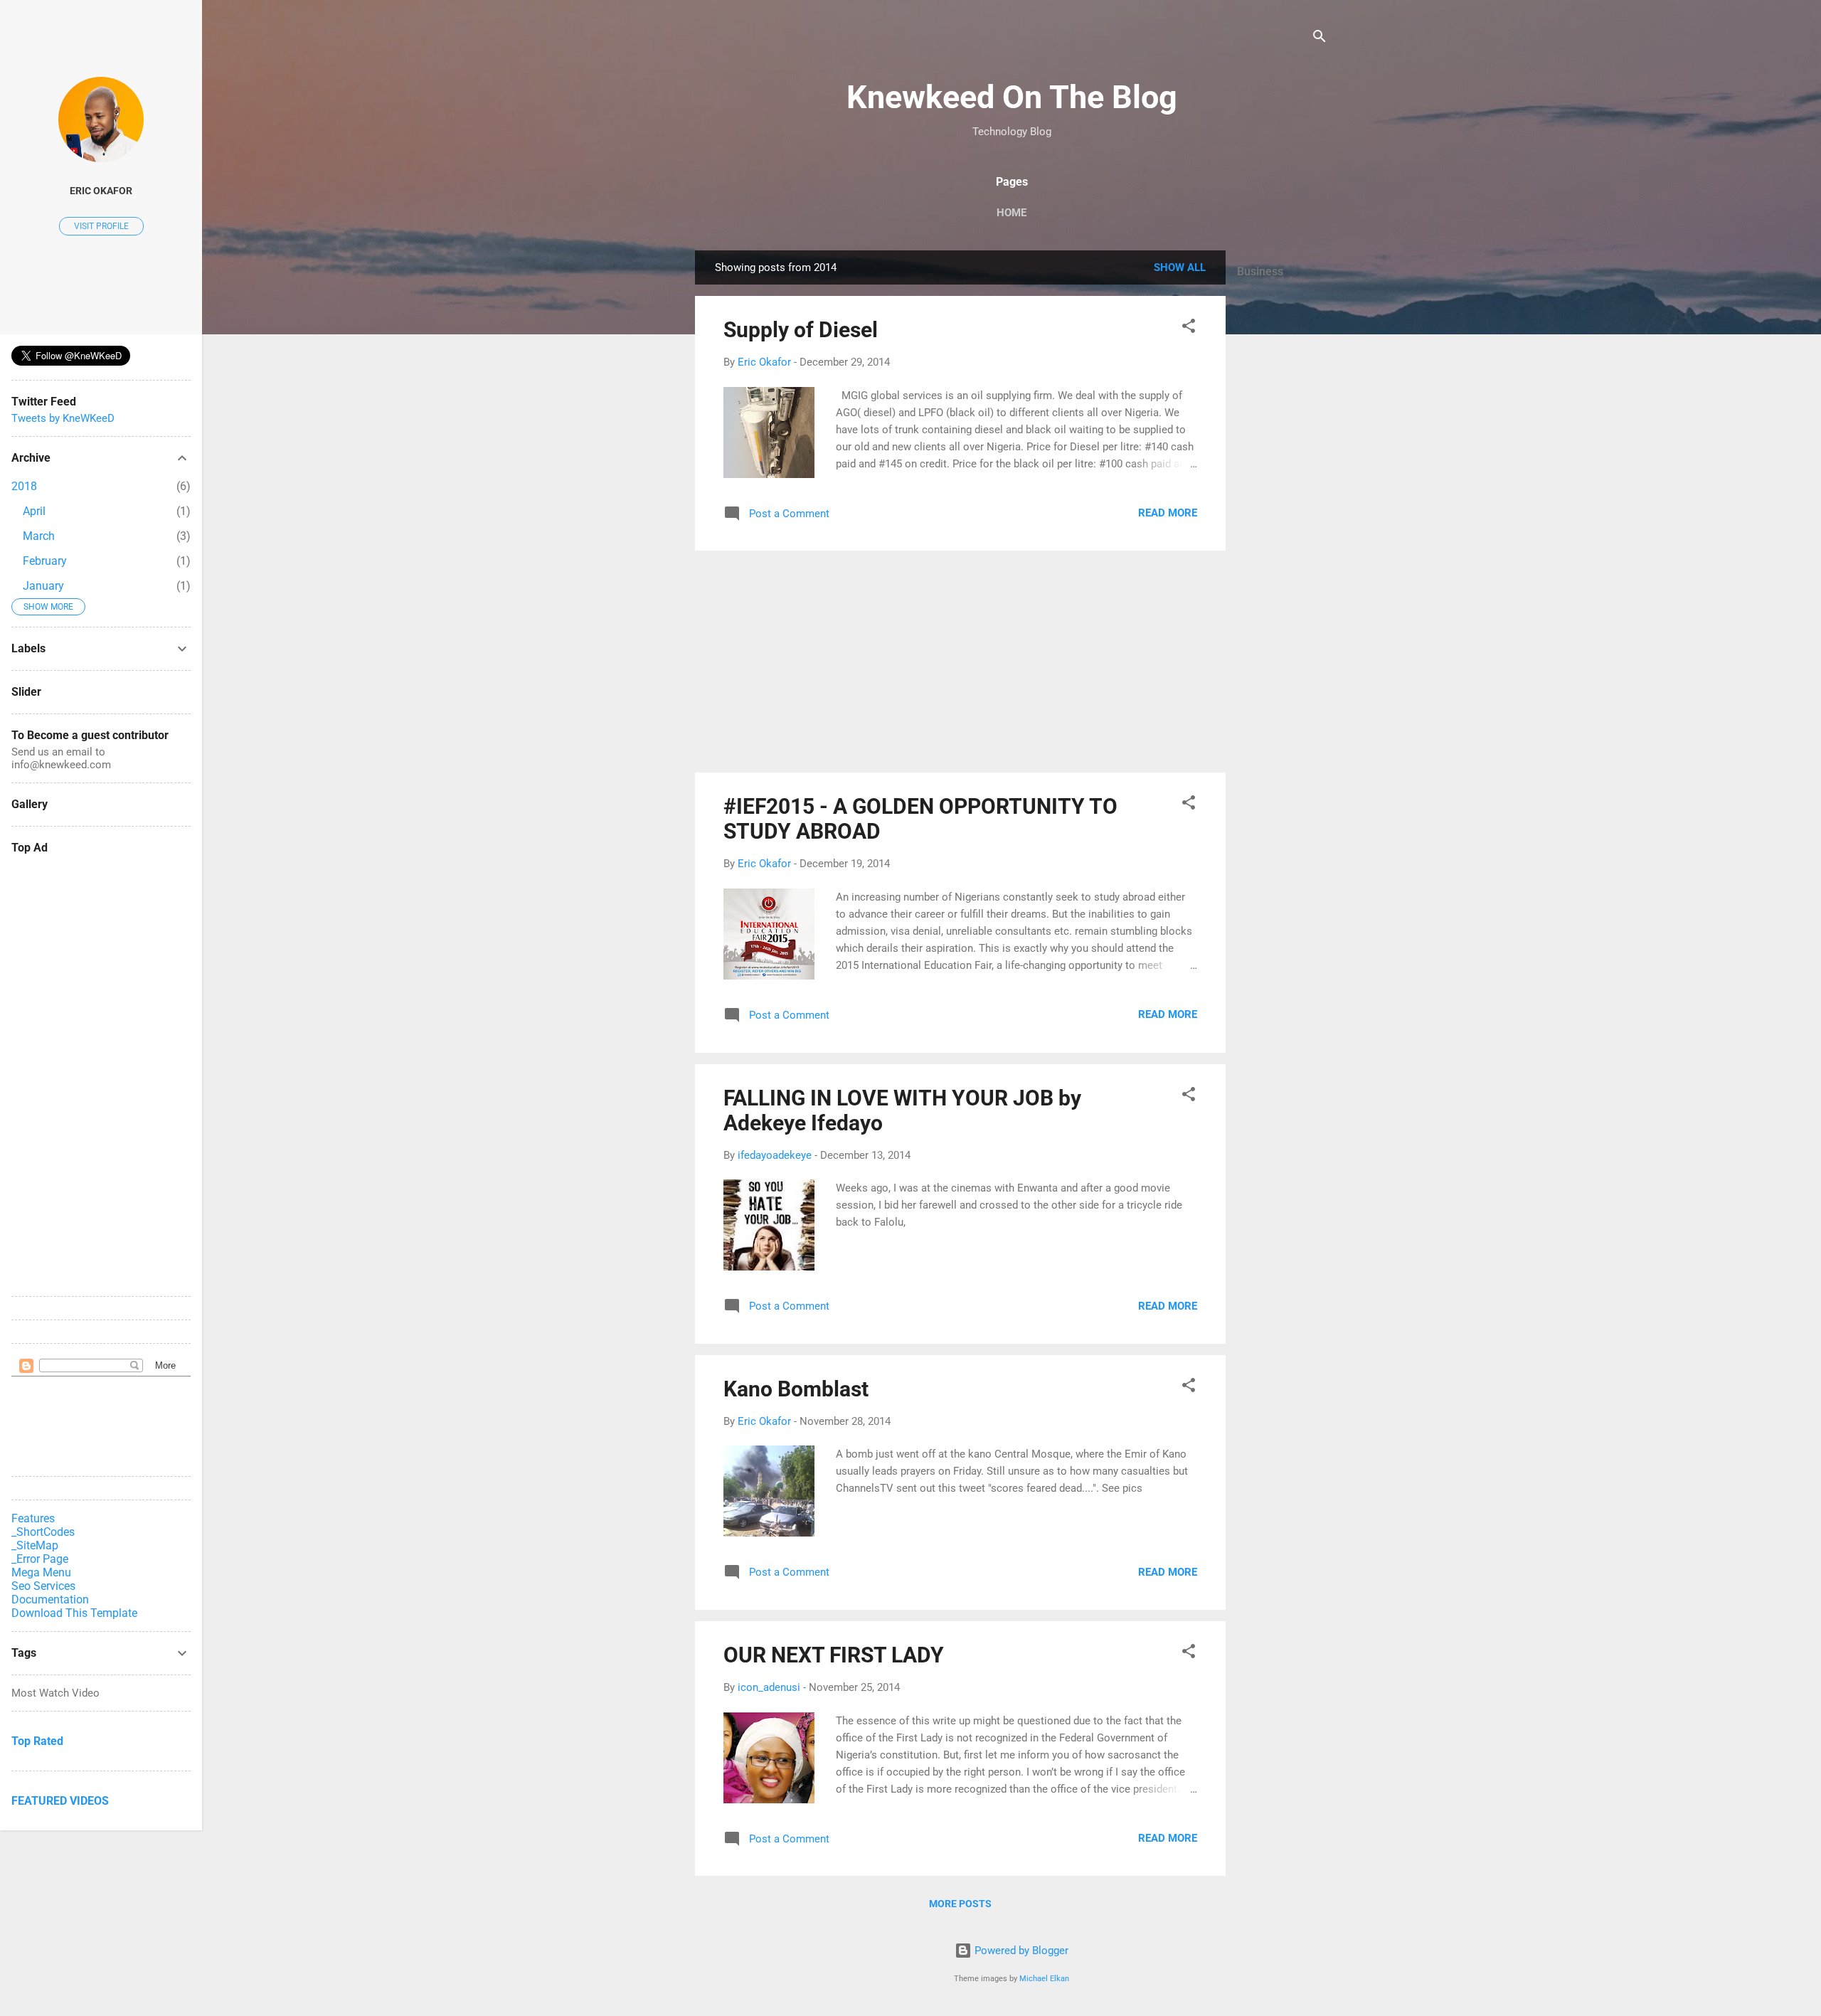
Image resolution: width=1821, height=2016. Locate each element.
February (45, 561)
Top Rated (37, 1741)
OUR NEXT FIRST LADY (834, 1655)
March (39, 536)
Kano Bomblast (796, 1389)
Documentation (50, 1599)
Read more (1168, 513)
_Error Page (40, 1559)
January (43, 586)
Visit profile (101, 226)
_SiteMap (35, 1545)
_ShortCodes (43, 1532)
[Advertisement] (1283, 506)
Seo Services (43, 1586)
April (34, 511)
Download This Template (74, 1613)
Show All (1180, 267)
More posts (960, 1904)
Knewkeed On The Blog (1012, 97)
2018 (24, 486)
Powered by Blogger (1020, 1951)
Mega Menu (41, 1572)
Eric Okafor (101, 191)
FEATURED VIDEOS (60, 1801)
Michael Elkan (1044, 1979)
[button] (1189, 328)
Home (1012, 213)
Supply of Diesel (801, 330)
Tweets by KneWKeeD (63, 418)
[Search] (1320, 39)
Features (33, 1518)
